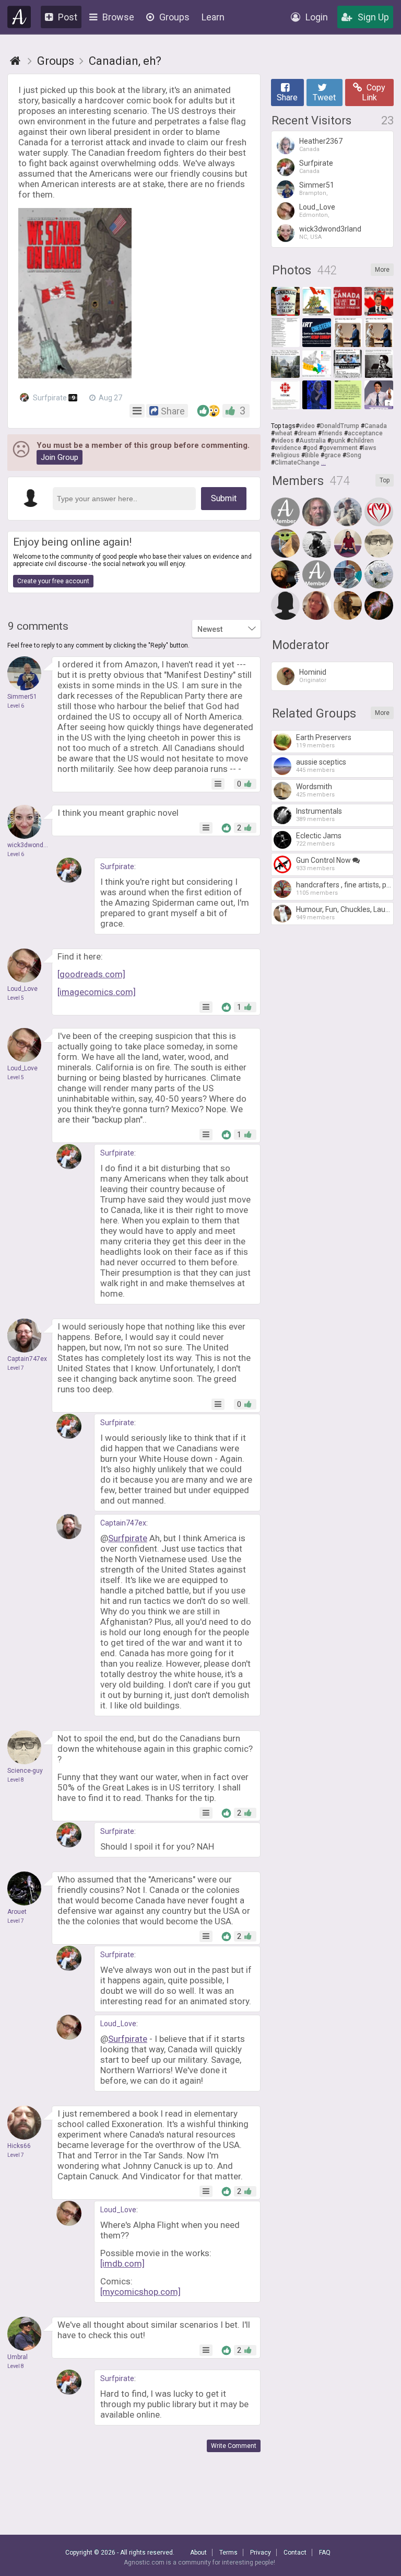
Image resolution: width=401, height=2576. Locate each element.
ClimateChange (297, 463)
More (382, 270)
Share (287, 97)
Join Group (60, 457)
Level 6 (16, 706)
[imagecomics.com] (97, 992)
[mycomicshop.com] (140, 2292)
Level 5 (16, 998)
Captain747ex (123, 1523)
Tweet (324, 97)
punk (338, 441)
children (362, 441)
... (323, 463)
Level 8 (16, 1780)
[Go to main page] (15, 61)
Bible (312, 455)
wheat (284, 433)
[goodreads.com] (91, 974)
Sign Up (373, 17)
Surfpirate (53, 398)
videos (284, 441)
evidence (288, 448)
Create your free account (53, 581)
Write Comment (234, 2446)
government (340, 448)
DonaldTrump (340, 426)
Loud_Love (118, 2024)
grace (333, 455)
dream (307, 433)
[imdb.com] (122, 2263)
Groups (174, 17)
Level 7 (16, 1368)
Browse (118, 17)
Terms (228, 2552)
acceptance (365, 433)
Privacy (261, 2552)
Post (68, 17)
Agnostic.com (19, 17)
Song (354, 455)
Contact (295, 2552)
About (198, 2552)
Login (317, 17)
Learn (213, 17)
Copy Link (374, 93)
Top (385, 480)
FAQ (325, 2552)
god (312, 448)
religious (287, 455)
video (307, 426)
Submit (224, 498)
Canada (376, 426)
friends (332, 433)
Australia (312, 441)
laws (370, 448)
